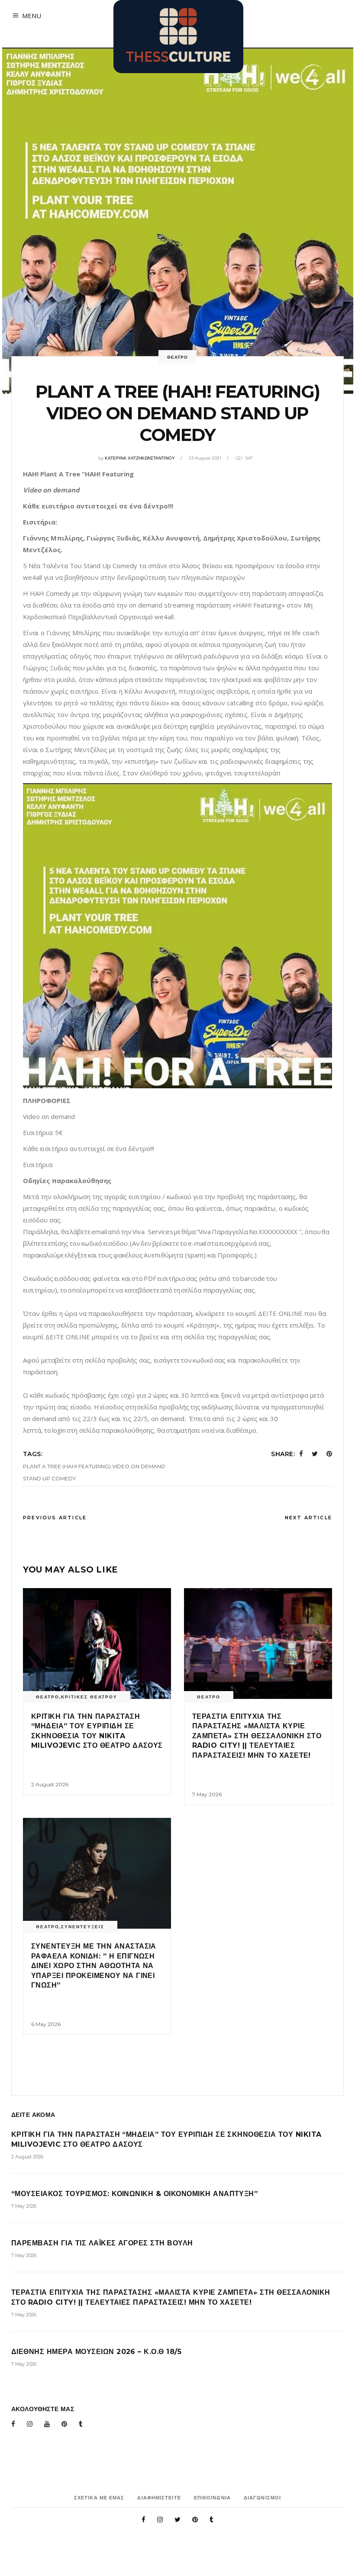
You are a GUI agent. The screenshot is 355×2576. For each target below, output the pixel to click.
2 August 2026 (50, 1784)
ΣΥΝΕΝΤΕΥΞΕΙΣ (83, 1927)
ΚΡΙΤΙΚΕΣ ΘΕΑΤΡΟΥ (89, 1697)
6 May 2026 (46, 2024)
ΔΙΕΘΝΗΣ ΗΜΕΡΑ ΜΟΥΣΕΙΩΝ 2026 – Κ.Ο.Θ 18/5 (96, 2352)
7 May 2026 (207, 1794)
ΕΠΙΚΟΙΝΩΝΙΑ (212, 2498)
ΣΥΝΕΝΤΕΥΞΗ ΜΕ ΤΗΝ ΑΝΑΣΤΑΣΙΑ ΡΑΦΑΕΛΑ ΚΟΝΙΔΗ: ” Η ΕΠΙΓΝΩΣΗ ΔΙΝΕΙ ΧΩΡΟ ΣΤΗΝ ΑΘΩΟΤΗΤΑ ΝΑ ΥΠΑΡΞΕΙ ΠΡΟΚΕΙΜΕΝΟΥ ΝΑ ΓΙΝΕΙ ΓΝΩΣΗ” (94, 1966)
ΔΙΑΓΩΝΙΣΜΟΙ (262, 2498)
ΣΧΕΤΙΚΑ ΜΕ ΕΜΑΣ (99, 2498)
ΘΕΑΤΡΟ (177, 357)
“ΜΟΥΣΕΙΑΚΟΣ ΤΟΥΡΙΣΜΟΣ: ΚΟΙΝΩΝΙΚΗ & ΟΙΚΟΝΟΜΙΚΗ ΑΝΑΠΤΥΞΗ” (134, 2194)
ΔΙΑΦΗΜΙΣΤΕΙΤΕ (159, 2498)
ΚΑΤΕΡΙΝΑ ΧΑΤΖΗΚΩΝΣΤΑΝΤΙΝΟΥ (140, 458)
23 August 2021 (205, 458)
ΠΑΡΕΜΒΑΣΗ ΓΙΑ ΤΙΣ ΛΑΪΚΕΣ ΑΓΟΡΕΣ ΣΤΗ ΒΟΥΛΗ (102, 2243)
